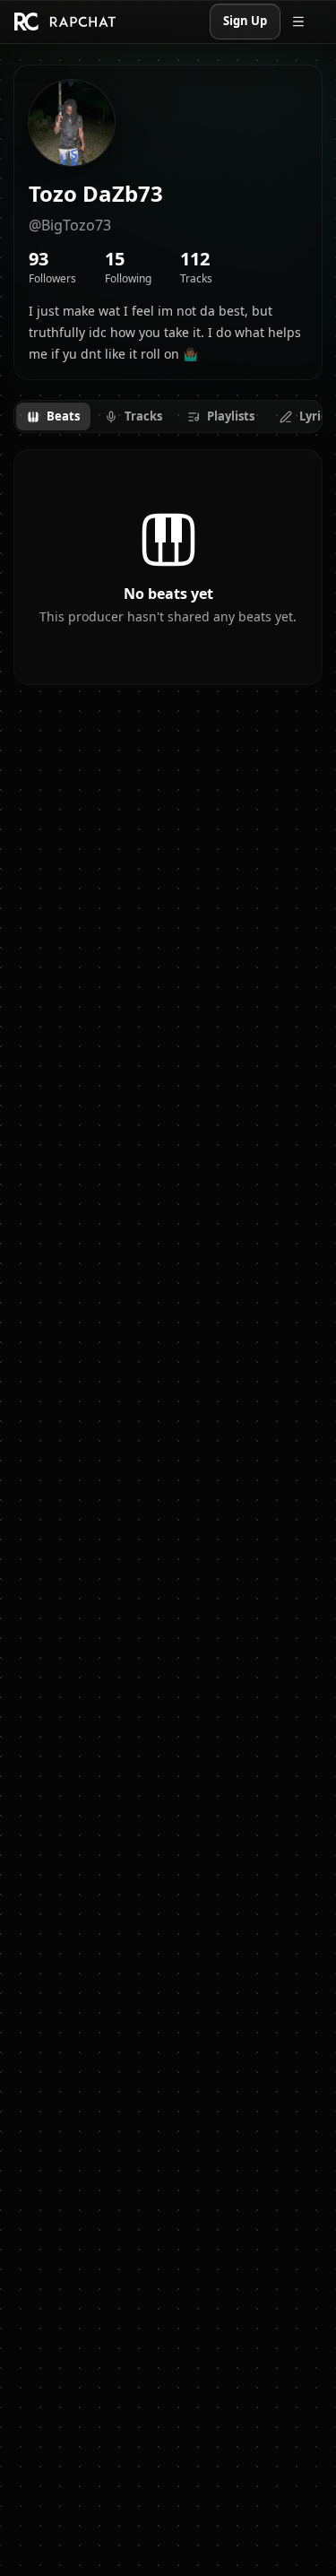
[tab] (53, 417)
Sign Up (245, 21)
